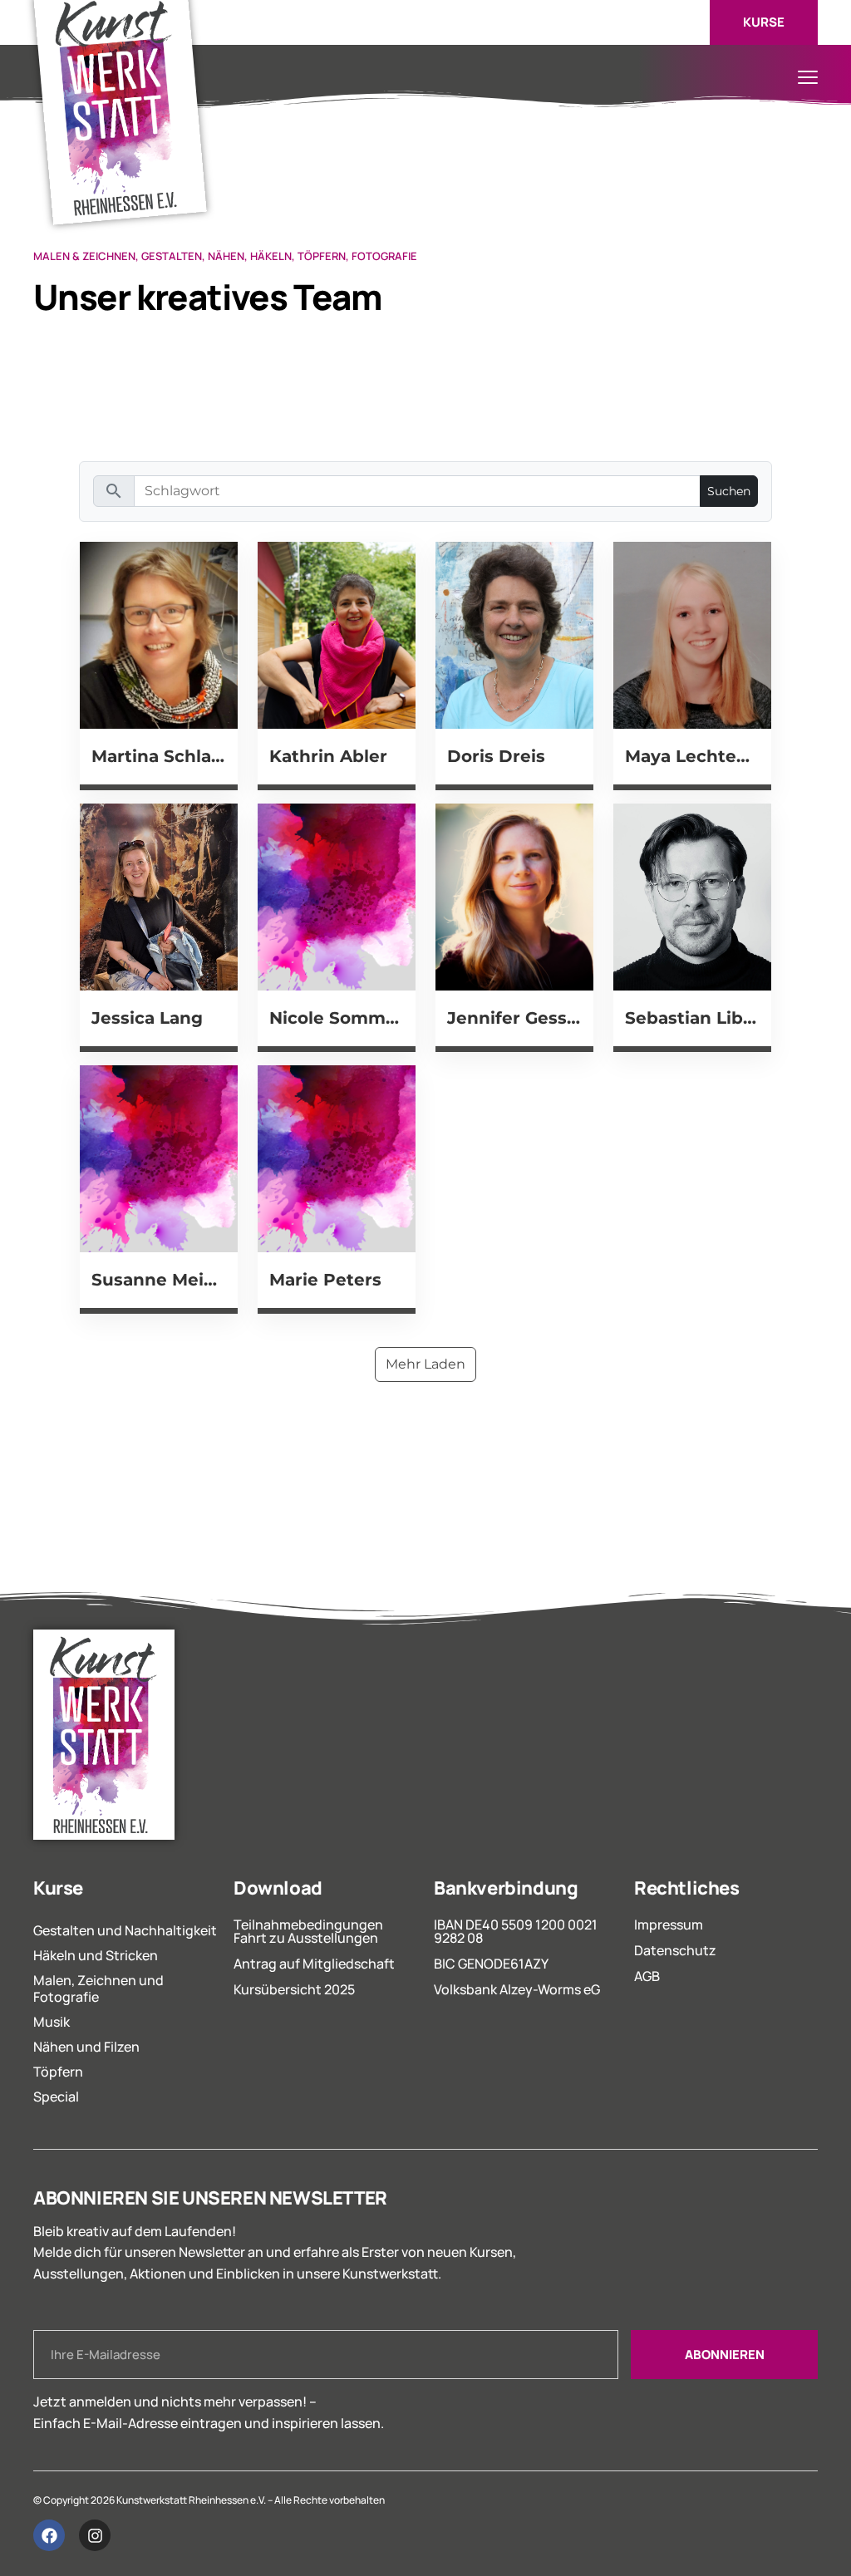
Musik (52, 2022)
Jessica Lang (147, 1018)
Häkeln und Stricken (96, 1955)
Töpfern (58, 2072)
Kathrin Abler (328, 756)
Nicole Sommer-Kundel (337, 1018)
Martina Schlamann (159, 756)
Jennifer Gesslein (514, 1018)
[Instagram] (95, 2535)
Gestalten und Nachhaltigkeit (125, 1930)
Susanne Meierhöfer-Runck (159, 1279)
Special (56, 2097)
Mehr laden (425, 1364)
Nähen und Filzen (86, 2047)
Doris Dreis (496, 756)
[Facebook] (49, 2535)
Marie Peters (325, 1279)
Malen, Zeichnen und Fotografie (98, 1989)
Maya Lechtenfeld (692, 756)
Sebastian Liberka (692, 1018)
